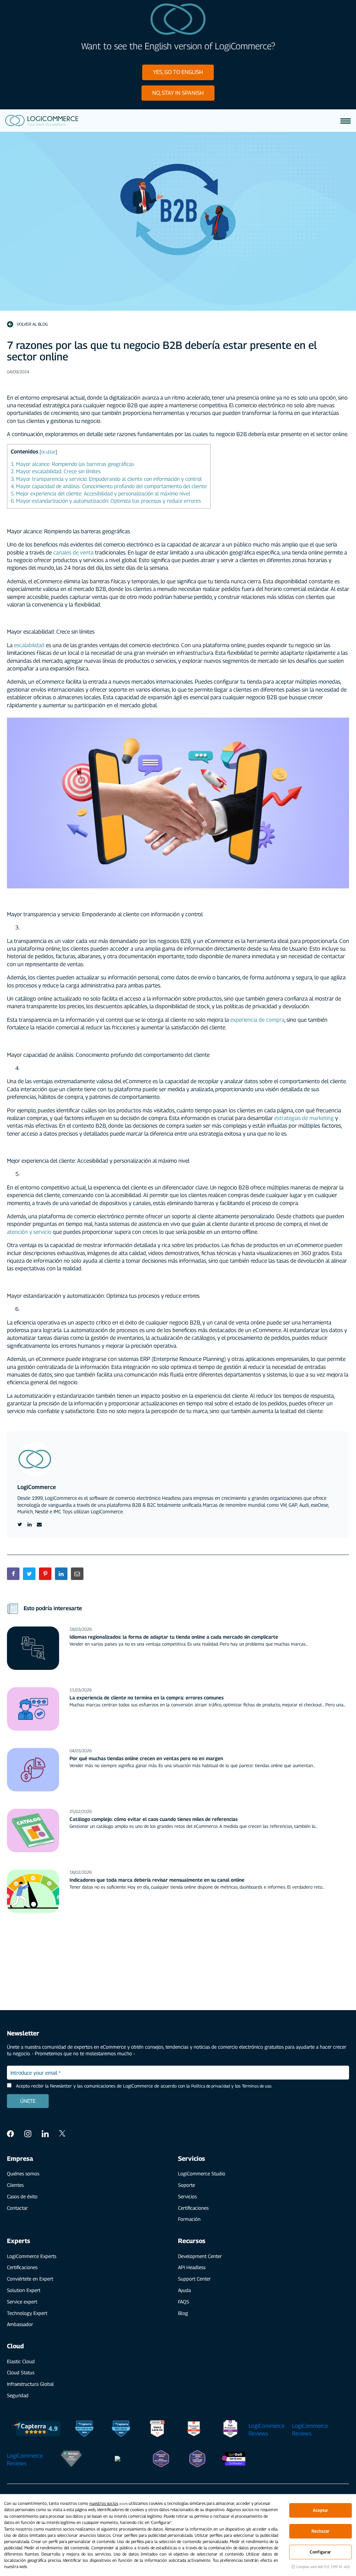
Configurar (320, 2552)
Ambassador (20, 2324)
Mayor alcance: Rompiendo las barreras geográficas (72, 464)
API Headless (192, 2267)
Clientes (15, 2185)
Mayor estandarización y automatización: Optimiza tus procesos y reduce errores (106, 501)
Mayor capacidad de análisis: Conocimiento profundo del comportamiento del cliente (109, 486)
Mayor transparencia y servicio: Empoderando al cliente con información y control (106, 479)
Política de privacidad (211, 2086)
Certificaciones (193, 2208)
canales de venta (73, 553)
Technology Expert (27, 2313)
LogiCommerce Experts (32, 2256)
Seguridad (18, 2395)
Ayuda (184, 2290)
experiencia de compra (257, 1020)
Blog (183, 2313)
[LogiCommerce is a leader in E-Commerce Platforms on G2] (194, 2430)
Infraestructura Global (30, 2384)
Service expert (22, 2302)
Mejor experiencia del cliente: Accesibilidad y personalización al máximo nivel (100, 493)
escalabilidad (30, 645)
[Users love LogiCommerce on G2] (157, 2430)
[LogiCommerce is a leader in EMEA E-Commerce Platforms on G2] (230, 2430)
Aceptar (321, 2510)
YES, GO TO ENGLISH (178, 72)
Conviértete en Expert (30, 2279)
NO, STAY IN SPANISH (178, 93)
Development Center (200, 2256)
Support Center (194, 2279)
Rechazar (321, 2531)
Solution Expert (24, 2290)
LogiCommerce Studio (202, 2173)
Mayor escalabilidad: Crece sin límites (56, 471)
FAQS (184, 2302)
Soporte (187, 2185)
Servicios (187, 2196)
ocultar (48, 452)
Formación (189, 2219)
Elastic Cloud (21, 2361)
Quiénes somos (23, 2173)
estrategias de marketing (304, 1118)
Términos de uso (257, 2086)
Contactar (17, 2208)
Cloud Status (21, 2372)
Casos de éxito (22, 2196)
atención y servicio (29, 1232)
